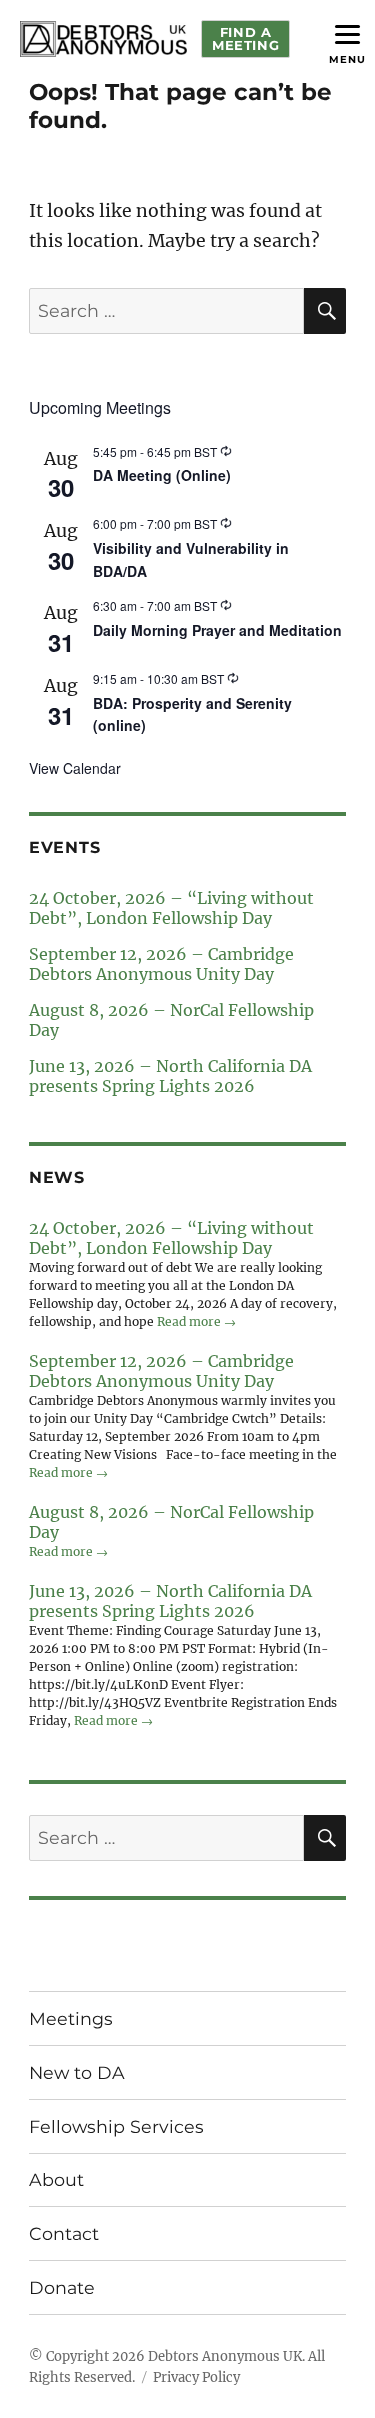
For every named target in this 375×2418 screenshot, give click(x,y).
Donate (62, 2287)
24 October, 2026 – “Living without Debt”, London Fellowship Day (171, 908)
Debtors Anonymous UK (225, 2356)
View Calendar (75, 768)
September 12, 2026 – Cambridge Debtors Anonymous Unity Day (161, 964)
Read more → (196, 1321)
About (56, 2179)
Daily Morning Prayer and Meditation (217, 630)
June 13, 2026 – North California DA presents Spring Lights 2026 (170, 1076)
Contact (64, 2233)
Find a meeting (245, 38)
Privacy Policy (196, 2377)
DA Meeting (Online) (162, 475)
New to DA (77, 2072)
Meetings (71, 2018)
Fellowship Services (116, 2126)
